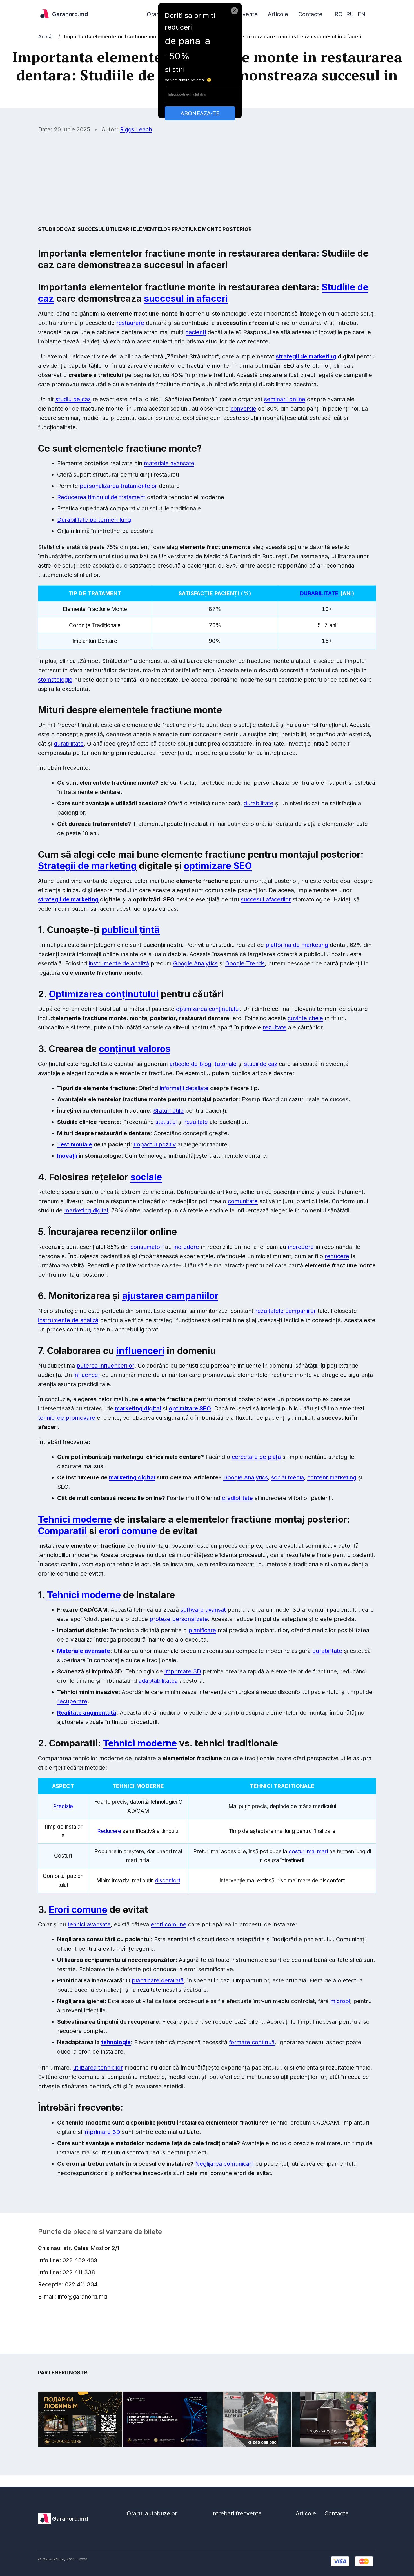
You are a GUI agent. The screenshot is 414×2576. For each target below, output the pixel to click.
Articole (278, 14)
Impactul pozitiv (155, 1144)
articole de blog (190, 1064)
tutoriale (226, 1064)
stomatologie (55, 680)
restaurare (130, 323)
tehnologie (116, 2042)
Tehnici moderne (75, 1519)
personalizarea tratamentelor (118, 486)
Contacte (310, 14)
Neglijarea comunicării (224, 2164)
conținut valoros (135, 1049)
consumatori (147, 1247)
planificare (202, 1630)
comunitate (243, 1201)
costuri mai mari (308, 1851)
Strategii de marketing (87, 866)
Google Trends (245, 963)
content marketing (332, 1477)
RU (350, 14)
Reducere (109, 1831)
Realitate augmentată (87, 1713)
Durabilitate (319, 593)
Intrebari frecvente (236, 2513)
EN (362, 14)
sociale (146, 1177)
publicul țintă (131, 930)
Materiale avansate (84, 1651)
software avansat (203, 1610)
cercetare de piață (256, 1457)
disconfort (168, 1881)
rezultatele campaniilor (286, 1311)
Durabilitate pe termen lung (94, 520)
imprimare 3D (183, 1671)
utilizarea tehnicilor (98, 2068)
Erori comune (78, 1910)
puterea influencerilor (105, 1366)
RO (339, 14)
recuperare (72, 1701)
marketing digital (86, 1210)
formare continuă (252, 2042)
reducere (337, 1256)
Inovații (67, 1156)
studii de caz (261, 1064)
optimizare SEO (218, 866)
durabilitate (69, 744)
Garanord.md (70, 14)
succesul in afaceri (186, 298)
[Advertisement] (207, 179)
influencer (87, 1375)
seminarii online (285, 399)
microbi (340, 2001)
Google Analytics (195, 963)
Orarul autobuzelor (152, 2513)
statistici (166, 1122)
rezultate (275, 1027)
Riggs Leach (136, 129)
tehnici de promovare (67, 1418)
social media (288, 1477)
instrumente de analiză (119, 963)
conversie (243, 409)
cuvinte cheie (305, 1018)
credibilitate (237, 1498)
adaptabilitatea (158, 1681)
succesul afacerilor (266, 899)
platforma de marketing (297, 945)
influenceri (140, 1351)
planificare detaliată (158, 1980)
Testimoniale (75, 1144)
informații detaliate (184, 1088)
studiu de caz (73, 399)
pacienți (195, 332)
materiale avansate (169, 463)
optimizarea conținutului (208, 1009)
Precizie (63, 1806)
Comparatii (62, 1531)
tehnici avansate (89, 1924)
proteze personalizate (179, 1619)
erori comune (128, 1531)
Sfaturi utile (168, 1111)
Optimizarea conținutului (104, 994)
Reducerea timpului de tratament (101, 497)
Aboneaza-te (200, 113)
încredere (186, 1247)
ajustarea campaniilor (170, 1296)
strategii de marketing (306, 356)
